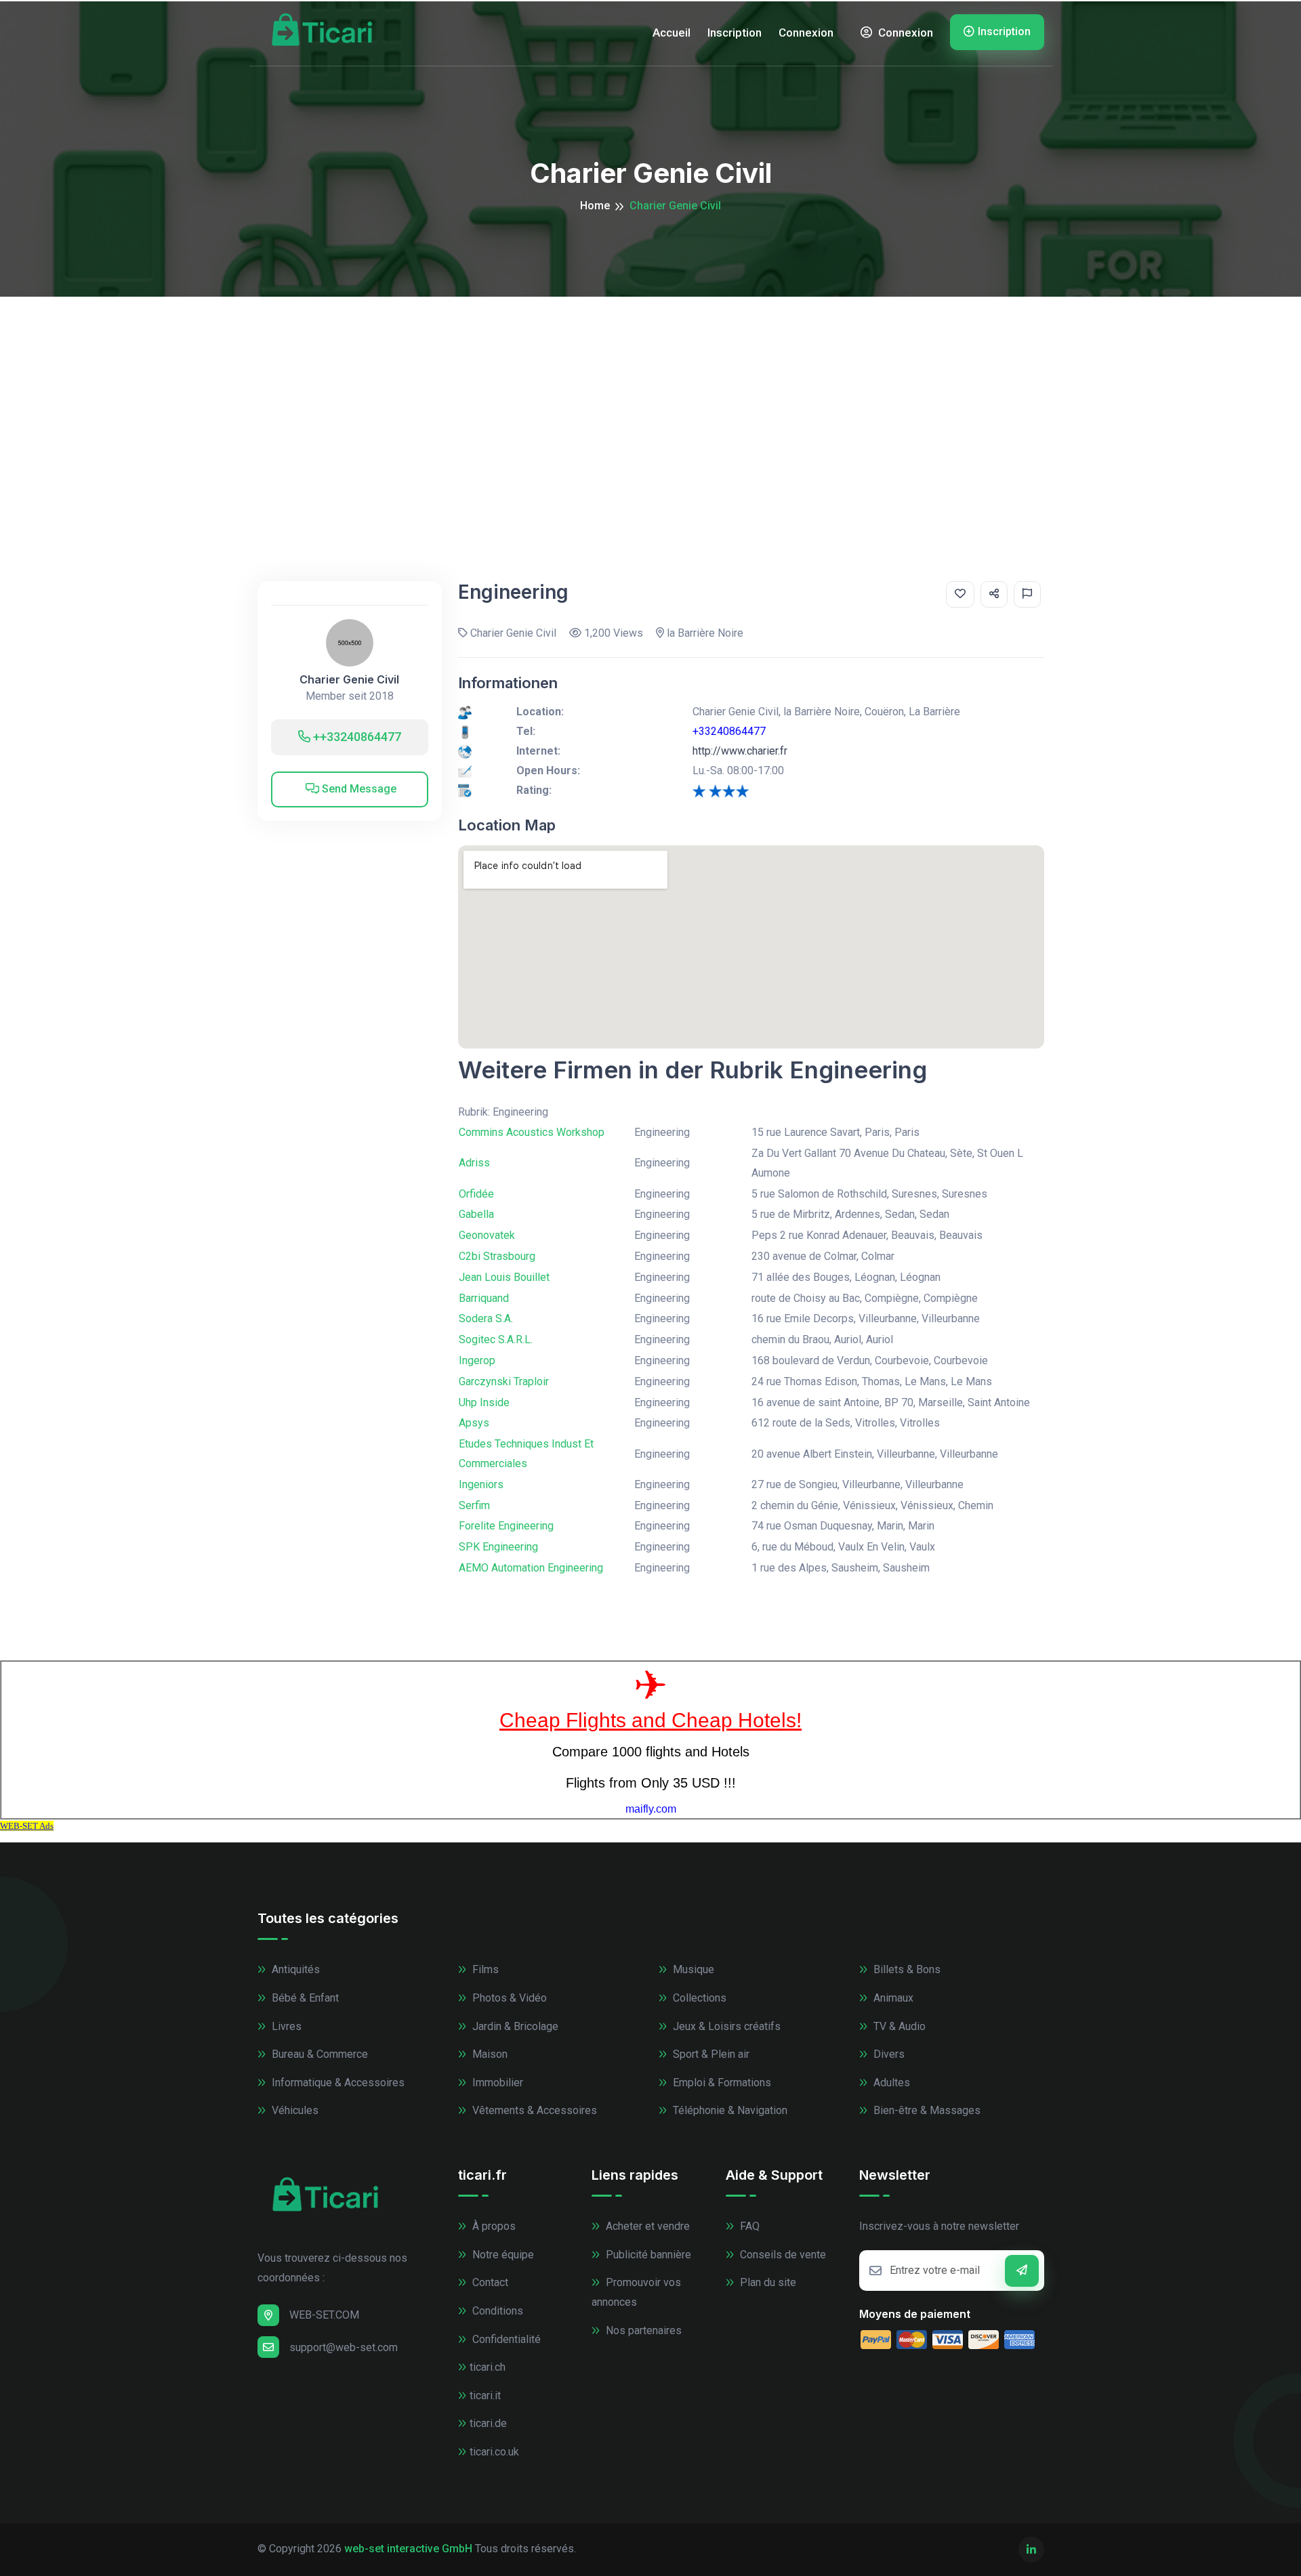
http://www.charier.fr (740, 751)
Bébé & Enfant (304, 1998)
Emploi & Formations (721, 2083)
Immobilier (496, 2083)
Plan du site (767, 2282)
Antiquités (294, 1969)
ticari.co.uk (494, 2452)
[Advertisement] (650, 398)
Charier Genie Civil (349, 680)
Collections (698, 1998)
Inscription (735, 33)
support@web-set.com (344, 2347)
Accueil (672, 33)
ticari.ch (488, 2367)
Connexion (806, 33)
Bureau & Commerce (318, 2054)
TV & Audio (898, 2026)
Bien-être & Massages (926, 2110)
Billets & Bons (906, 1969)
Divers (888, 2054)
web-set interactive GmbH (408, 2549)
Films (484, 1969)
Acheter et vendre (646, 2226)
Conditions (496, 2311)
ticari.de (488, 2423)
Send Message (358, 789)
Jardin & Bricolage (514, 2026)
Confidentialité (505, 2339)
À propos (493, 2226)
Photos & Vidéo (508, 1998)
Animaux (892, 1998)
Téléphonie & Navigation (729, 2110)
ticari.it (485, 2395)
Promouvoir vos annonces (636, 2292)
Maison (489, 2054)
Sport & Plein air (710, 2054)
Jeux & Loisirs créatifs (725, 2026)
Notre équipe (502, 2255)
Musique (692, 1969)
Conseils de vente (782, 2255)
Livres (285, 2026)
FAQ (748, 2226)
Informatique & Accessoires (337, 2083)
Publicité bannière (647, 2255)
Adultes (890, 2083)
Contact (489, 2282)
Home (595, 206)
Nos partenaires (642, 2330)
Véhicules (294, 2110)
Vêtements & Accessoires (533, 2110)
